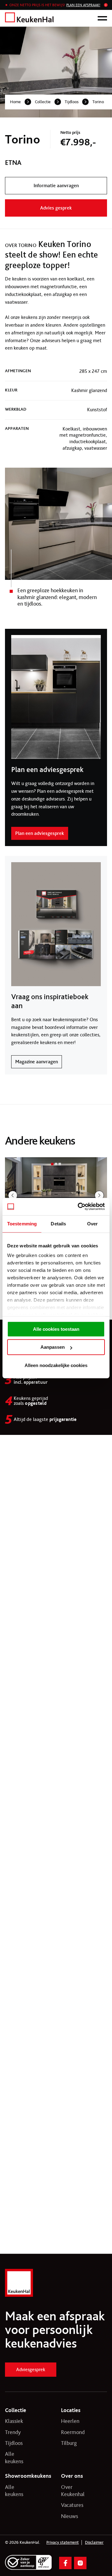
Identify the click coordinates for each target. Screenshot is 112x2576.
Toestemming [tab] (22, 1224)
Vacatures (70, 2505)
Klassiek (14, 2421)
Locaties (71, 2410)
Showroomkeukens (28, 2476)
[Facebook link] (65, 2563)
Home (15, 102)
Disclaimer (94, 2543)
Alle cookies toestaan (56, 1329)
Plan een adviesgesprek (40, 833)
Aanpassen (53, 1347)
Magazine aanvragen (37, 1062)
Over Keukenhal (70, 2491)
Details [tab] (58, 1224)
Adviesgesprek (31, 2369)
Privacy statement (63, 2543)
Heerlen (70, 2421)
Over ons (72, 2476)
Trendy (13, 2432)
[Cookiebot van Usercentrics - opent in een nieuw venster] (79, 1206)
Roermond (70, 2432)
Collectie (43, 102)
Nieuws (70, 2516)
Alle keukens (14, 2457)
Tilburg (69, 2443)
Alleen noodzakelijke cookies (56, 1365)
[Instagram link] (80, 2563)
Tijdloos (72, 102)
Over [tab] (92, 1224)
